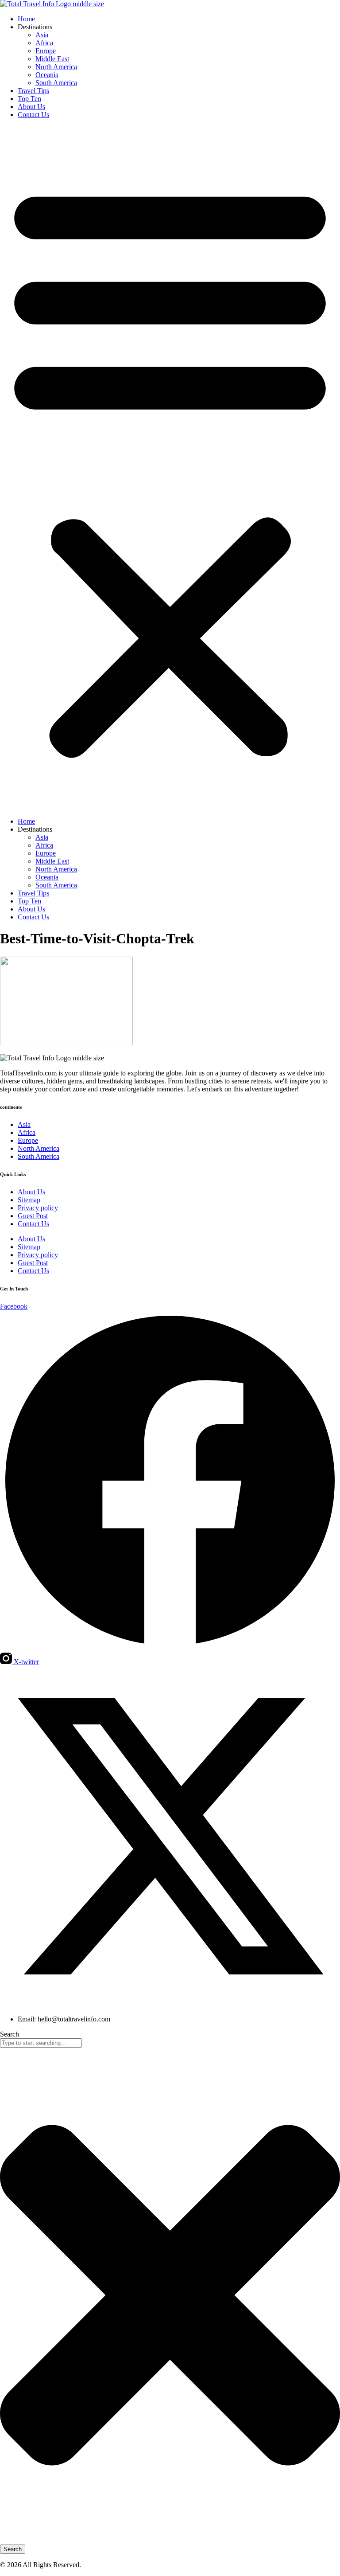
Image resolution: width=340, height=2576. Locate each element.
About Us (31, 107)
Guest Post (33, 1216)
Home (26, 19)
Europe (46, 51)
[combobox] (41, 2043)
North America (56, 67)
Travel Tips (33, 91)
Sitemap (29, 1200)
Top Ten (29, 99)
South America (56, 83)
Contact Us (33, 115)
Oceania (47, 75)
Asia (42, 35)
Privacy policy (38, 1208)
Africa (44, 43)
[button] (170, 468)
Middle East (52, 59)
